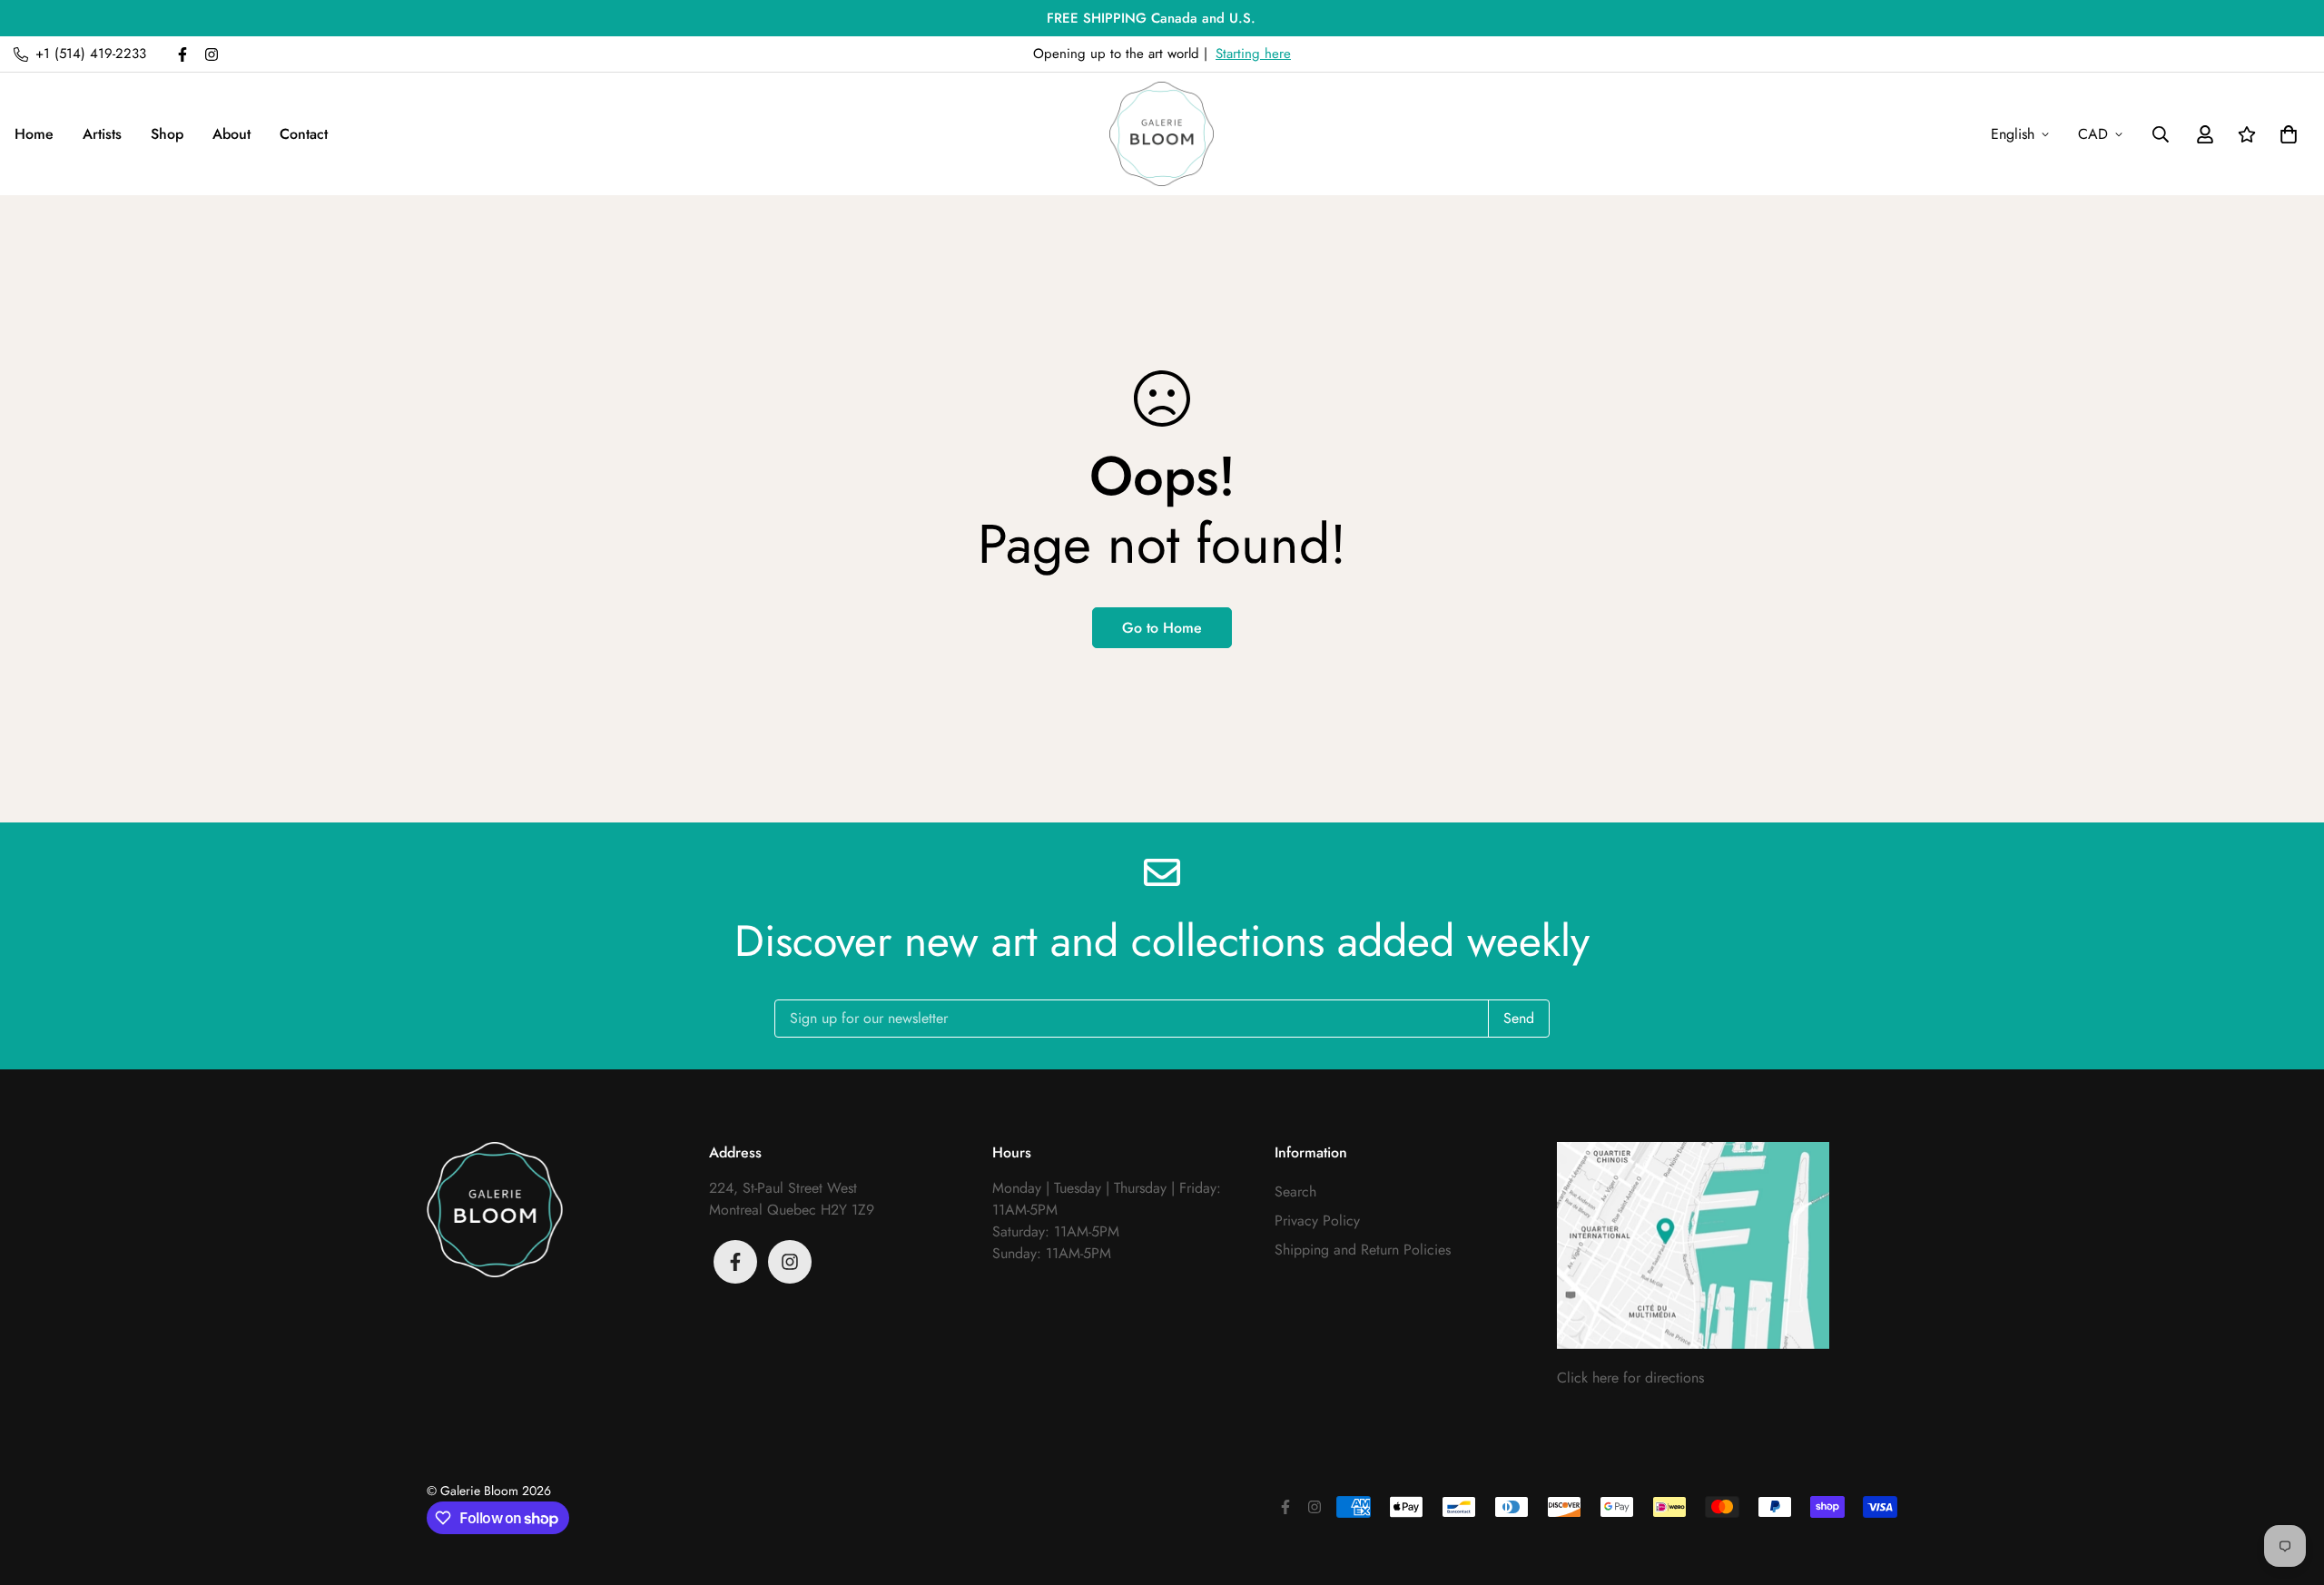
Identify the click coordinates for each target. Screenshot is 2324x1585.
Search (1295, 1191)
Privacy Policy (1317, 1221)
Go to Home (1162, 628)
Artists (102, 134)
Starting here (1253, 54)
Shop (167, 134)
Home (34, 134)
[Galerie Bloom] (1162, 134)
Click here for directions (1630, 1378)
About (231, 134)
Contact (304, 134)
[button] (2285, 134)
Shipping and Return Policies (1363, 1250)
